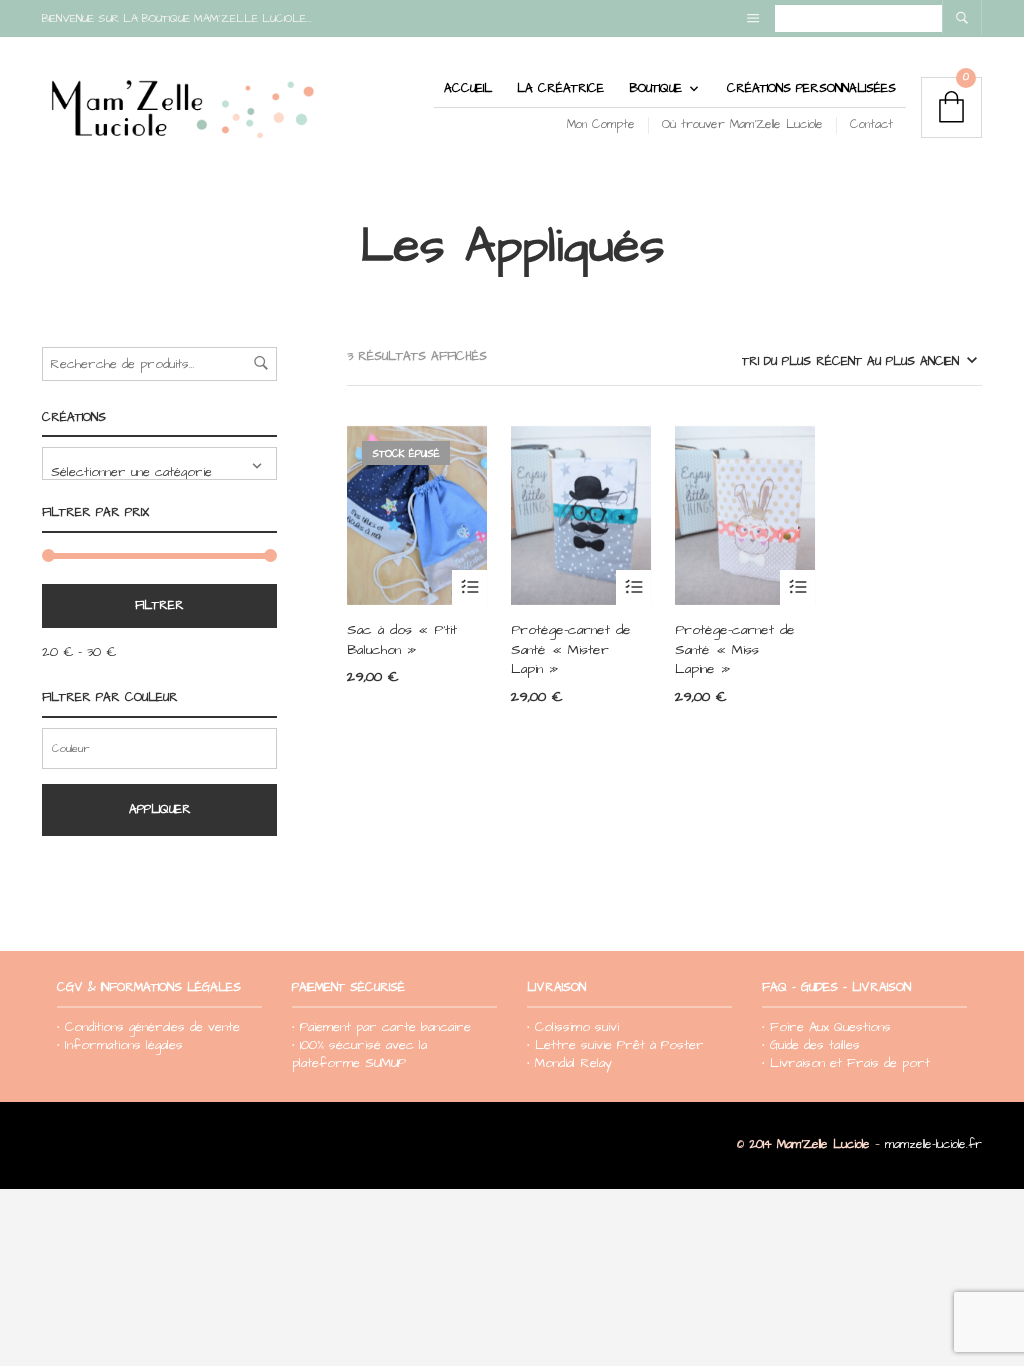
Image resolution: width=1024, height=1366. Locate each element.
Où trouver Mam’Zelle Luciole (742, 125)
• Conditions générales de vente (148, 1027)
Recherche (261, 363)
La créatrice (560, 88)
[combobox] (159, 463)
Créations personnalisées (811, 88)
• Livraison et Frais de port (846, 1063)
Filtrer (159, 605)
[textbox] (159, 463)
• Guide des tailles (811, 1045)
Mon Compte (601, 125)
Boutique (655, 88)
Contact (871, 125)
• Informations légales (120, 1045)
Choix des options (469, 587)
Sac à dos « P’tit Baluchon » (402, 640)
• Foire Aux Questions (826, 1027)
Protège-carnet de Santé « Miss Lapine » (735, 649)
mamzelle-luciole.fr (933, 1144)
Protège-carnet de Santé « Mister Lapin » (571, 649)
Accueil (468, 88)
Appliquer (160, 809)
